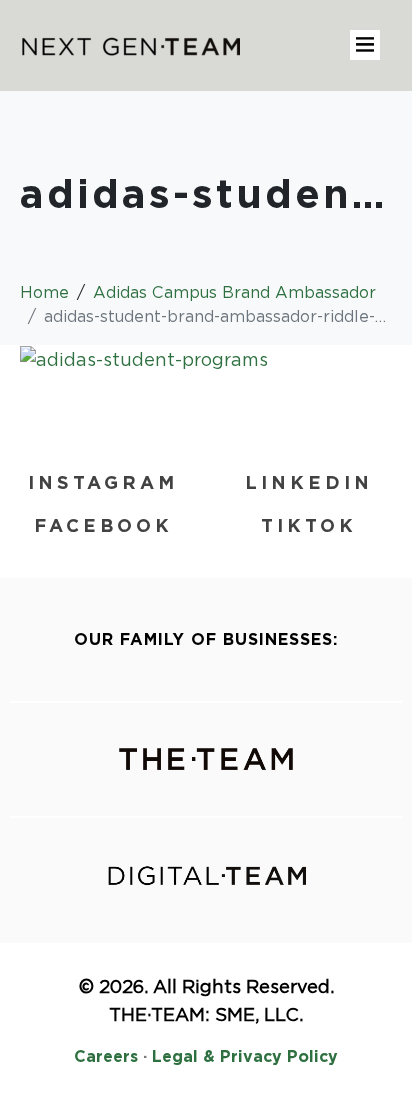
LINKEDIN (309, 482)
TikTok (309, 525)
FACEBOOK (103, 525)
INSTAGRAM (103, 482)
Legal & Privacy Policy (245, 1056)
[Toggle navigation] (365, 45)
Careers (106, 1056)
